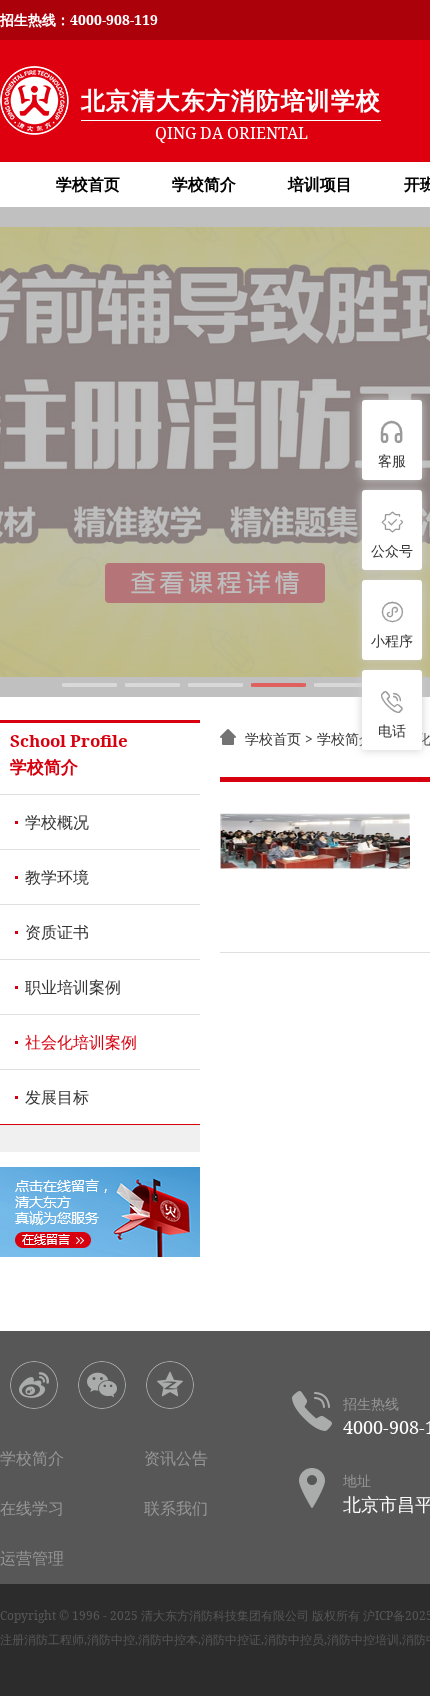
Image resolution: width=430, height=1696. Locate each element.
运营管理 (32, 1558)
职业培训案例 (73, 987)
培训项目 (320, 184)
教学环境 (57, 877)
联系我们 (176, 1508)
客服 (392, 460)
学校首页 (88, 184)
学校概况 (57, 822)
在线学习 (32, 1508)
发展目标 (57, 1097)
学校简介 (204, 184)
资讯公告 (176, 1458)
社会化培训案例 (81, 1042)
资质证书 (57, 932)
